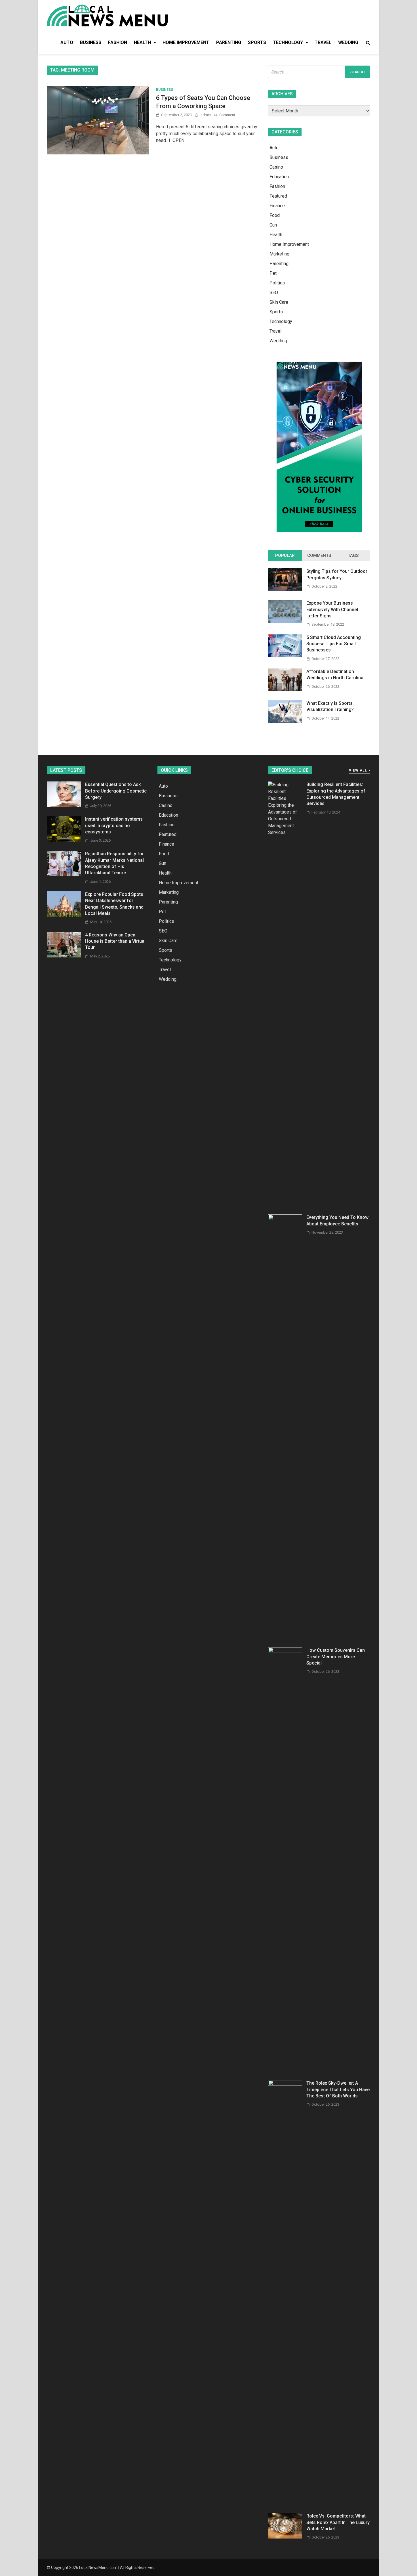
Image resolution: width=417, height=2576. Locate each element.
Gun (273, 225)
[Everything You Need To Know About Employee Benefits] (285, 1218)
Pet (273, 273)
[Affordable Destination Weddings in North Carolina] (285, 690)
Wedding (348, 42)
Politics (277, 283)
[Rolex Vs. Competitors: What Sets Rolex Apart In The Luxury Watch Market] (285, 2537)
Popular (285, 556)
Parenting (229, 42)
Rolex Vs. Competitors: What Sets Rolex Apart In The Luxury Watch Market (338, 2522)
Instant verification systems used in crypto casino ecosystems (114, 825)
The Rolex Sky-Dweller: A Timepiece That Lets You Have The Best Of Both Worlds (338, 2089)
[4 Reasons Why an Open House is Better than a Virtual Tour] (64, 956)
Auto (67, 42)
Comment (227, 115)
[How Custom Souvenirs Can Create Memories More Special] (285, 1651)
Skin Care (279, 302)
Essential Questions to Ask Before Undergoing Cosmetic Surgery (116, 791)
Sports (257, 42)
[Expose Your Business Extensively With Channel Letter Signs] (285, 621)
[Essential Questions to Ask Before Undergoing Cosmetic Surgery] (64, 805)
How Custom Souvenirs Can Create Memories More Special (336, 1657)
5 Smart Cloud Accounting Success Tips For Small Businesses (334, 644)
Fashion (118, 42)
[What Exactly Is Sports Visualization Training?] (285, 721)
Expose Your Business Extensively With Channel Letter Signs (332, 609)
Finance (277, 206)
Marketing (279, 254)
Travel (323, 42)
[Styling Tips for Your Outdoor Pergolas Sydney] (285, 589)
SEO (274, 293)
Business (91, 42)
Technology (288, 42)
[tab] (285, 556)
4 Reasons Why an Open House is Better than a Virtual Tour (115, 941)
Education (279, 177)
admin (206, 115)
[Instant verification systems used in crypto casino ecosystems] (64, 840)
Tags (353, 556)
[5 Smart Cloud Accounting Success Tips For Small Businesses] (285, 656)
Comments (319, 556)
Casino (276, 167)
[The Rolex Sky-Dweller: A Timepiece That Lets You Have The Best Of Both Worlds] (285, 2084)
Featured (278, 196)
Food (275, 215)
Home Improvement (186, 42)
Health (142, 42)
